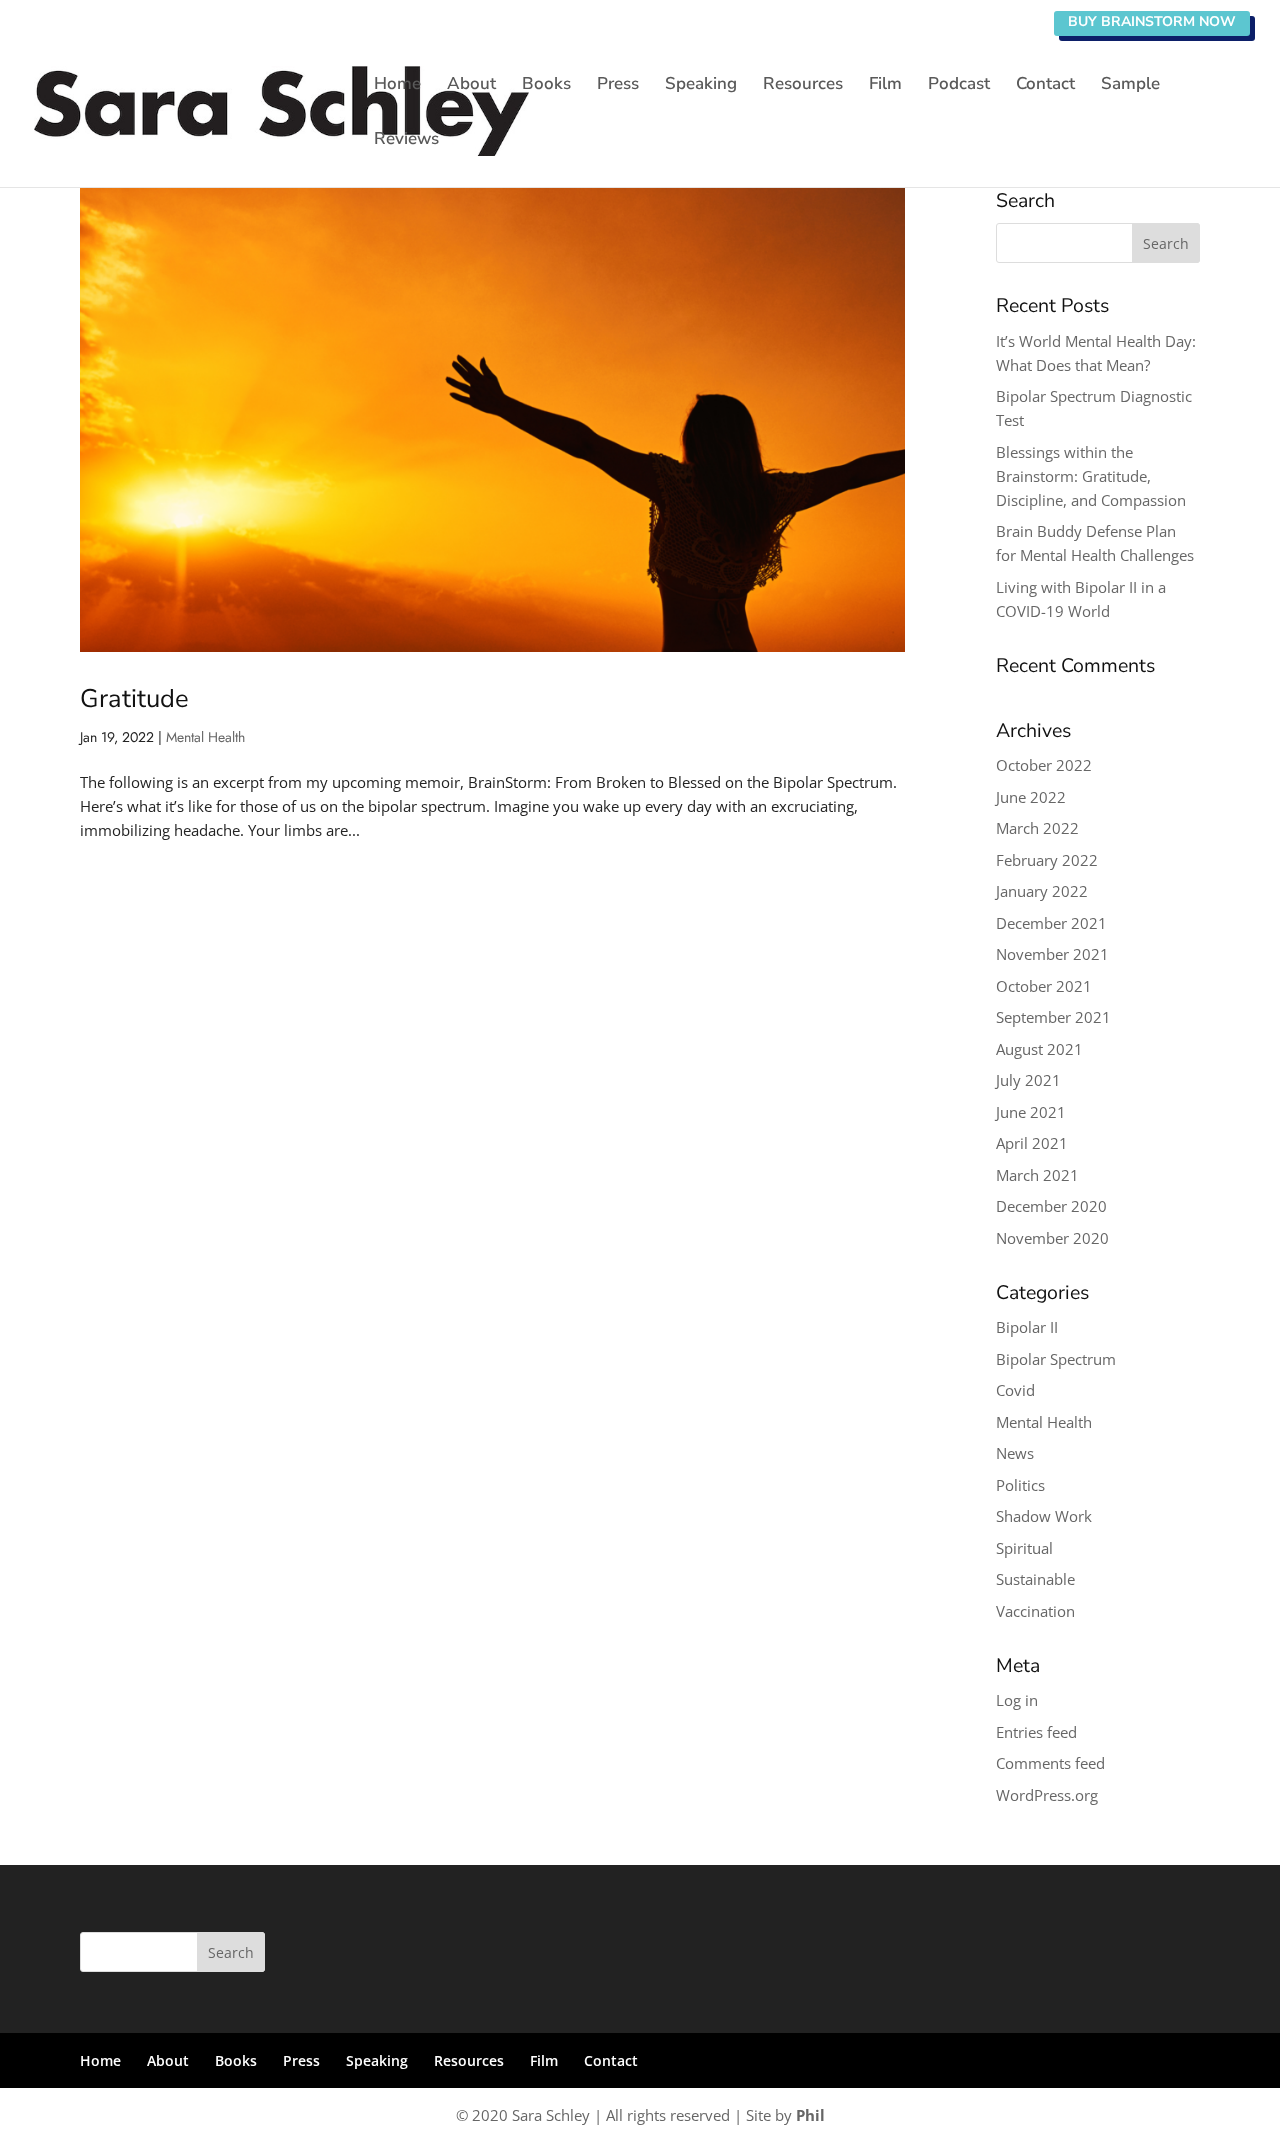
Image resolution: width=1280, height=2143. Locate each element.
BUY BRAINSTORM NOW (1152, 21)
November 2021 (1052, 954)
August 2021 (1039, 1049)
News (1015, 1453)
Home (397, 86)
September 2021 (1053, 1017)
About (471, 86)
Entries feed (1036, 1732)
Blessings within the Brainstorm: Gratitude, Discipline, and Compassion (1091, 476)
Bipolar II (1027, 1327)
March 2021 (1037, 1175)
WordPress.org (1047, 1795)
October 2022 (1044, 765)
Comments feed (1050, 1763)
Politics (1020, 1485)
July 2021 (1028, 1080)
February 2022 (1047, 860)
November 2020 (1052, 1238)
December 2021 (1051, 923)
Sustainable (1035, 1579)
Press (618, 86)
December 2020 (1051, 1206)
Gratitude (134, 698)
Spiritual (1024, 1548)
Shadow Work (1044, 1516)
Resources (803, 86)
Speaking (701, 86)
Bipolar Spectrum (1056, 1359)
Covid (1015, 1390)
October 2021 (1044, 986)
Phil (810, 2115)
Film (885, 86)
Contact (1045, 86)
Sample (1130, 86)
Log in (1017, 1700)
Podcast (959, 86)
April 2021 (1032, 1143)
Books (546, 86)
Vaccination (1035, 1611)
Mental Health (205, 737)
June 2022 (1031, 797)
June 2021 (1031, 1112)
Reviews (406, 141)
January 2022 (1042, 891)
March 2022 (1037, 828)
